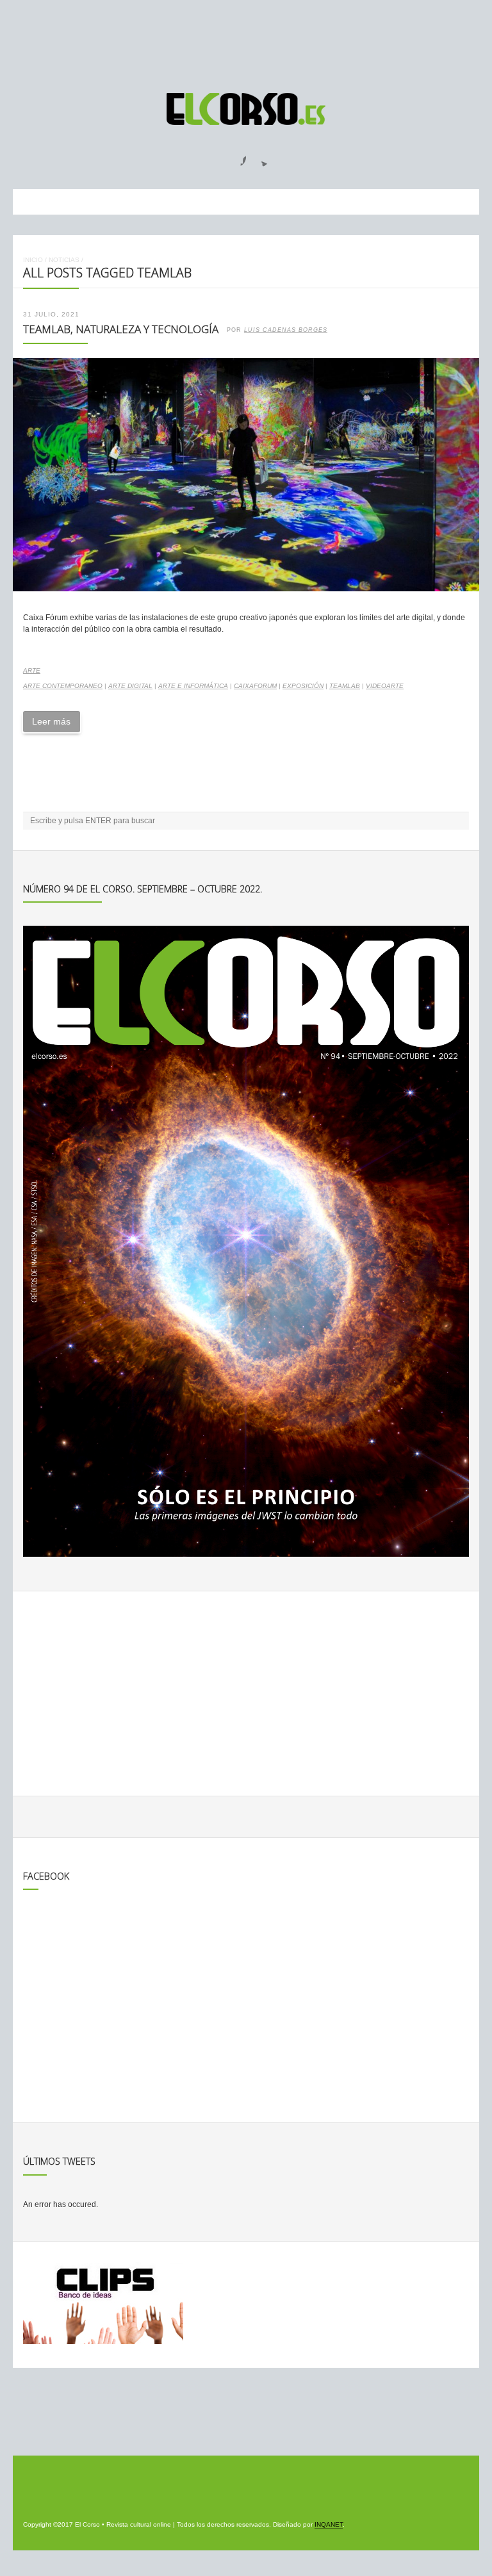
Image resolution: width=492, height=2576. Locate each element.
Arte (32, 670)
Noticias (64, 260)
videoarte (385, 686)
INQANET (329, 2524)
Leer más (51, 721)
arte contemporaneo (63, 686)
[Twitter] (259, 157)
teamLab (345, 686)
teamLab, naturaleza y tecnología (121, 329)
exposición (303, 686)
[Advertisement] (246, 40)
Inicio (33, 260)
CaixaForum (255, 686)
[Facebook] (236, 157)
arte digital (130, 686)
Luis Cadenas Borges (286, 330)
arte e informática (193, 686)
